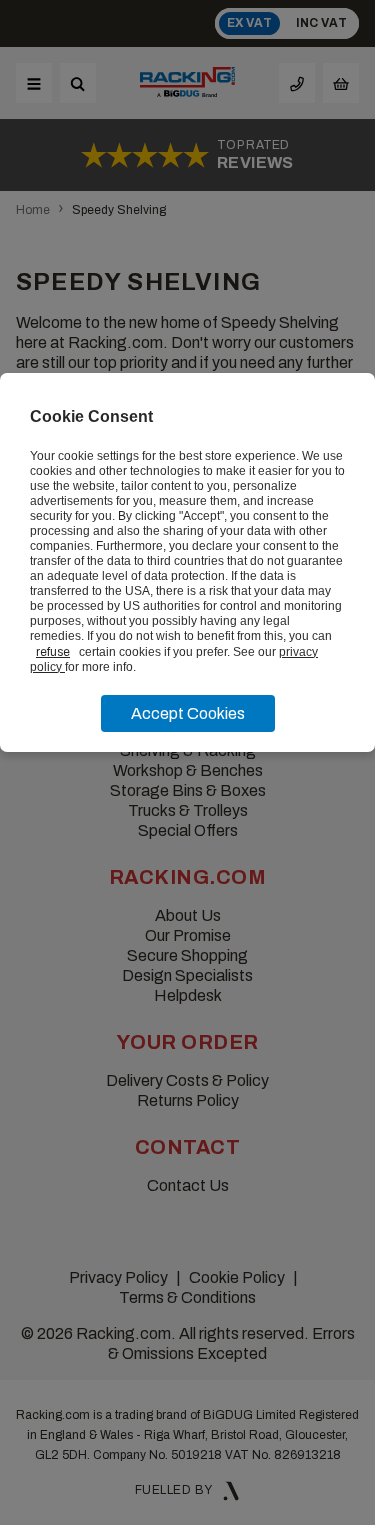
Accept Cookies (188, 713)
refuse (53, 652)
